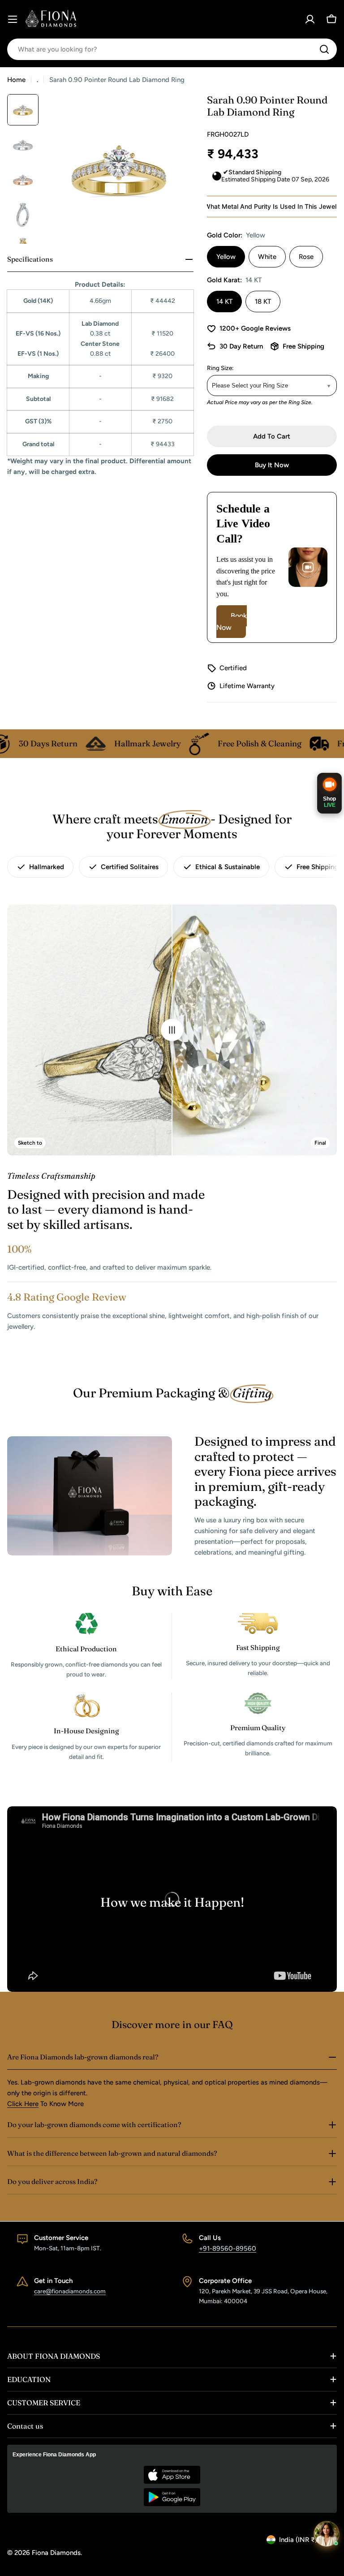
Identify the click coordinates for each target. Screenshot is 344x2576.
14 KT (224, 302)
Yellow (226, 257)
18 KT (263, 302)
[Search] (324, 49)
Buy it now (272, 465)
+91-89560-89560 (228, 2249)
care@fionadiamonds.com (70, 2291)
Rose (306, 257)
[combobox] (172, 49)
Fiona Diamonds (56, 2553)
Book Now (232, 622)
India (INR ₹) (298, 2540)
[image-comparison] (172, 1030)
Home (16, 80)
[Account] (310, 19)
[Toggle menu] (13, 19)
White (267, 257)
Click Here (23, 2104)
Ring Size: (220, 368)
